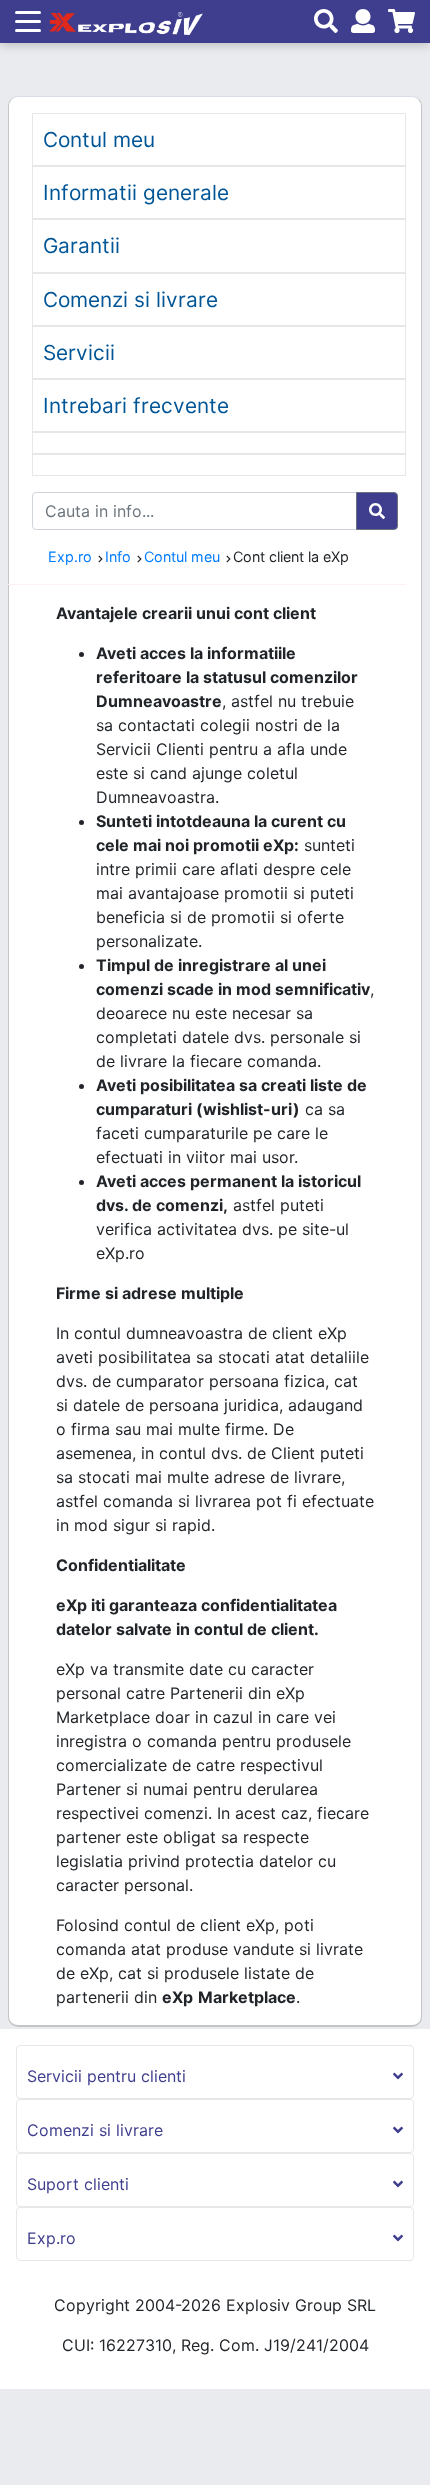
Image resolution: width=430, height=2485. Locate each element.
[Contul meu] (361, 24)
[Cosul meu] (397, 24)
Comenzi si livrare (130, 299)
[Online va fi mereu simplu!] (122, 21)
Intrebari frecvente (136, 405)
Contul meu (99, 139)
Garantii (81, 245)
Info (118, 556)
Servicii (79, 352)
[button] (215, 2072)
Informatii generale (136, 192)
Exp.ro (70, 556)
